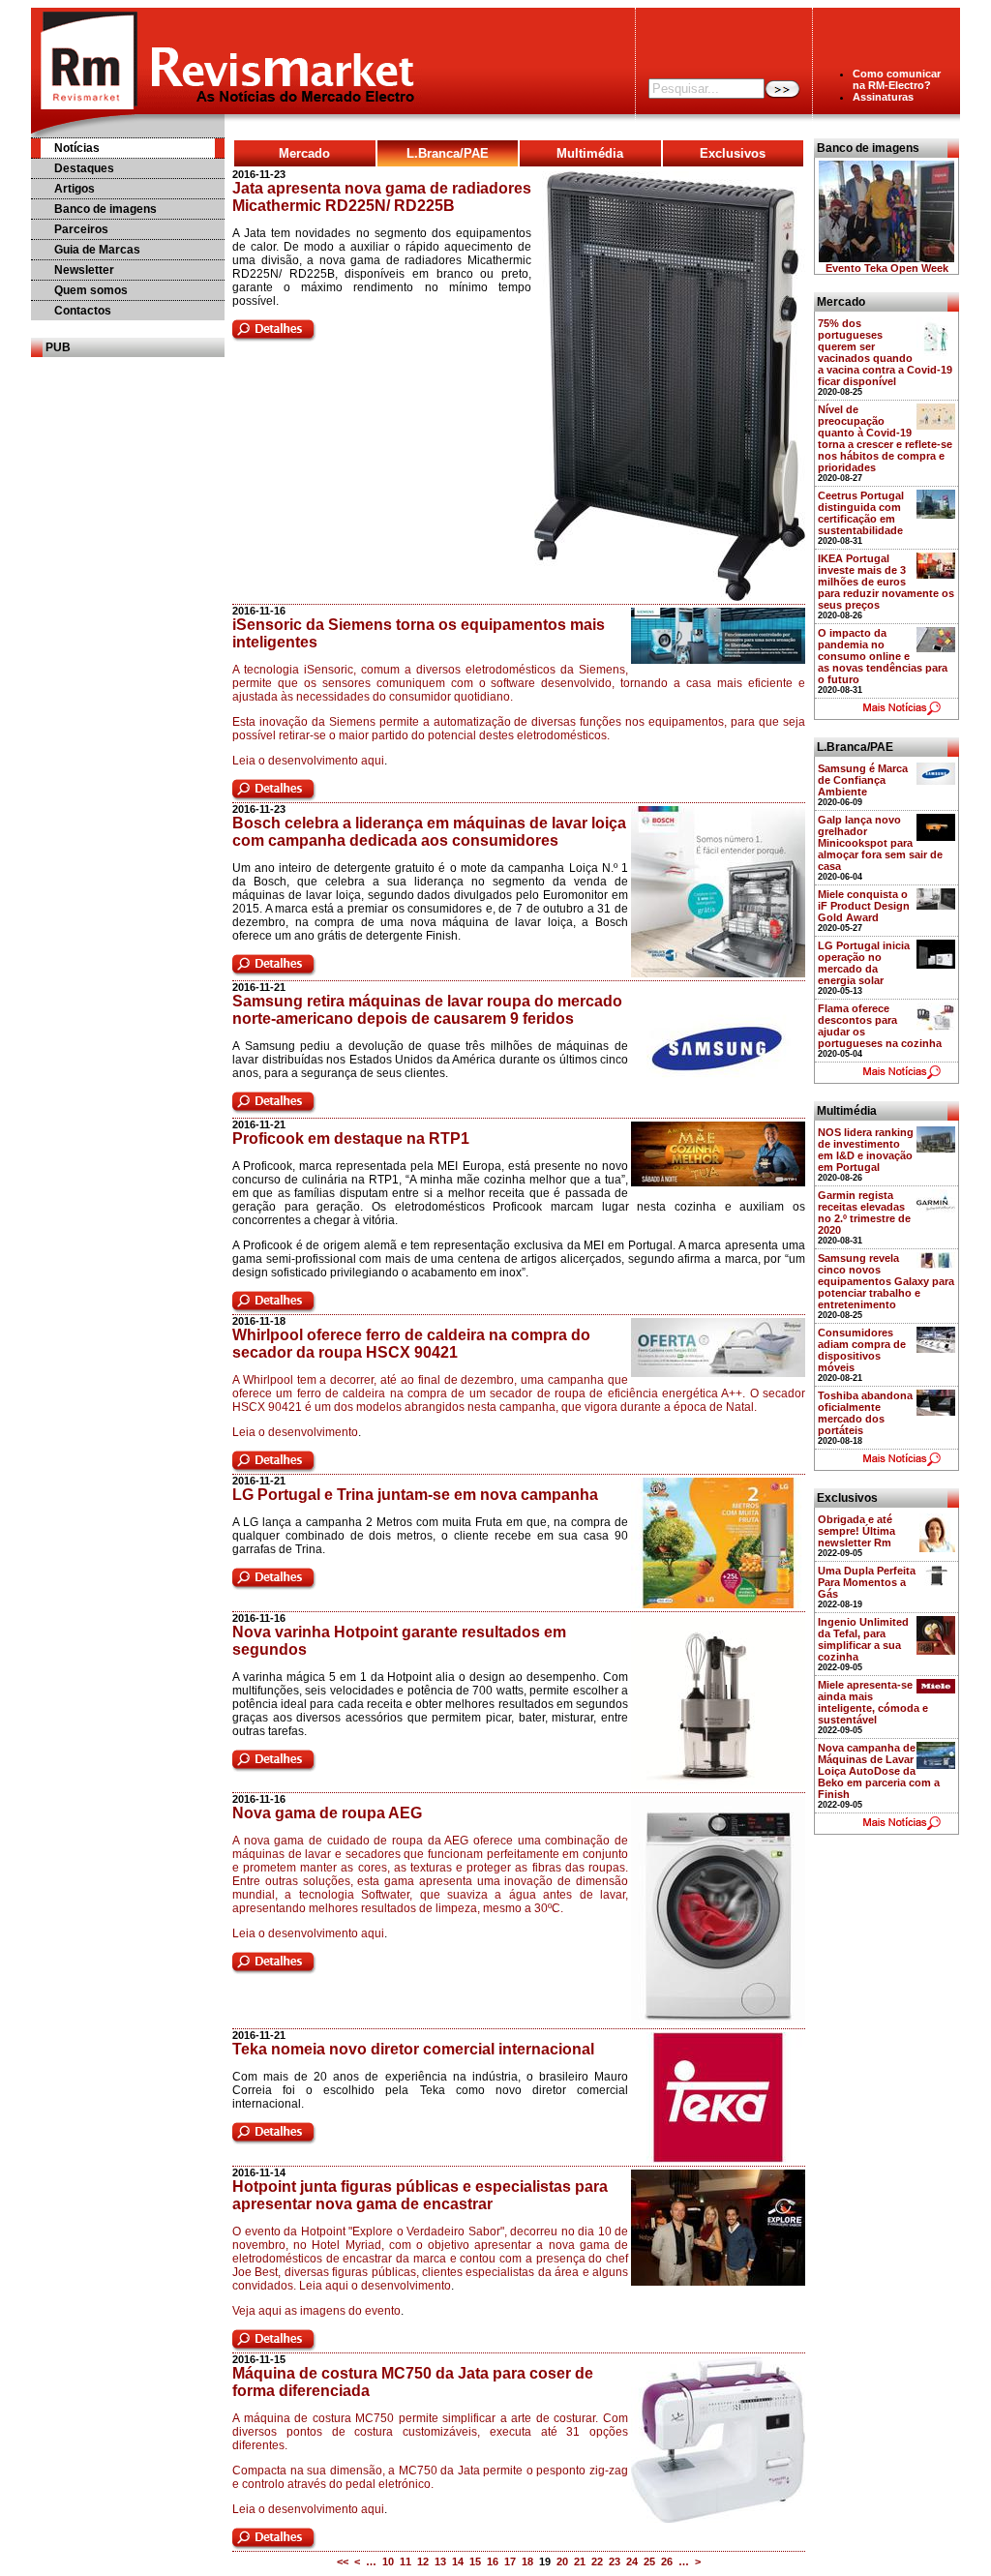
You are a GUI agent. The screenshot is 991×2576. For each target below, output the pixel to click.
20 (562, 2561)
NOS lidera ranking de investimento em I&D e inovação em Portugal (866, 1150)
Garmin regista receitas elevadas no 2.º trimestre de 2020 (864, 1213)
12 (423, 2561)
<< (343, 2561)
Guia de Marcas (97, 250)
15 (475, 2561)
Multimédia (590, 153)
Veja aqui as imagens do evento (316, 2311)
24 (632, 2561)
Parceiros (81, 229)
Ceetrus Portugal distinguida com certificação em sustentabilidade (861, 513)
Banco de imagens (105, 209)
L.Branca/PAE (448, 153)
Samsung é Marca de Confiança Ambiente (863, 780)
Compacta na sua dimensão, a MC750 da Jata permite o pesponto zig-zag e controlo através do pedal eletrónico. (430, 2477)
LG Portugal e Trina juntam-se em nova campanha (415, 1495)
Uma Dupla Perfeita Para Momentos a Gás (867, 1582)
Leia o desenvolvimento (295, 1432)
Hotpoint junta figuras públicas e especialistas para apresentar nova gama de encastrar (420, 2195)
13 (440, 2561)
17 (510, 2561)
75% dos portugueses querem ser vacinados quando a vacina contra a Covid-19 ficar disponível (885, 352)
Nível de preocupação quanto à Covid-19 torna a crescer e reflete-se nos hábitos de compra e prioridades (885, 438)
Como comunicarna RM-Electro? (897, 79)
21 (580, 2561)
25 (649, 2561)
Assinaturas (883, 97)
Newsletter (84, 270)
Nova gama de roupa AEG (327, 1813)
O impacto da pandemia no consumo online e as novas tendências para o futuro (883, 656)
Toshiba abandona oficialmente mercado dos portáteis (865, 1413)
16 (493, 2561)
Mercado (304, 153)
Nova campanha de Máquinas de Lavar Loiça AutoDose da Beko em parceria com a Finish (879, 1771)
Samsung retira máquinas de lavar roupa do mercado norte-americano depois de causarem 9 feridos (427, 1010)
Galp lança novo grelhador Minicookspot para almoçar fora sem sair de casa (880, 843)
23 (615, 2561)
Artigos (75, 189)
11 (405, 2561)
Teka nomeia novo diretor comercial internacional (413, 2049)
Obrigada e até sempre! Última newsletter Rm (856, 1531)
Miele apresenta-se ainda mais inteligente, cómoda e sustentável (873, 1702)
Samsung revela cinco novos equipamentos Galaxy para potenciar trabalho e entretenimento (886, 1281)
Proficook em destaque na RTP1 (351, 1138)
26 (667, 2561)
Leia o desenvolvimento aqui (308, 761)
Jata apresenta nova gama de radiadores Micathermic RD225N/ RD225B (382, 197)
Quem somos (91, 290)
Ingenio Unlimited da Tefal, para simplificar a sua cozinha (863, 1639)
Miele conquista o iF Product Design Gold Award (864, 906)
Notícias (77, 148)
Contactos (83, 311)
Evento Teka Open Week (887, 268)
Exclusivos (733, 153)
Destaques (84, 168)
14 (458, 2561)
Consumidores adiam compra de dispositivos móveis (862, 1350)
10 (388, 2561)
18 (527, 2561)
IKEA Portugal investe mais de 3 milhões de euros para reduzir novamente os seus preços (886, 582)
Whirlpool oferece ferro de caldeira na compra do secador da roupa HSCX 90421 (411, 1344)
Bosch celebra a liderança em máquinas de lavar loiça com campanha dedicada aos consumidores (429, 832)
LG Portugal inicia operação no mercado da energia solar (864, 963)
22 (597, 2561)
